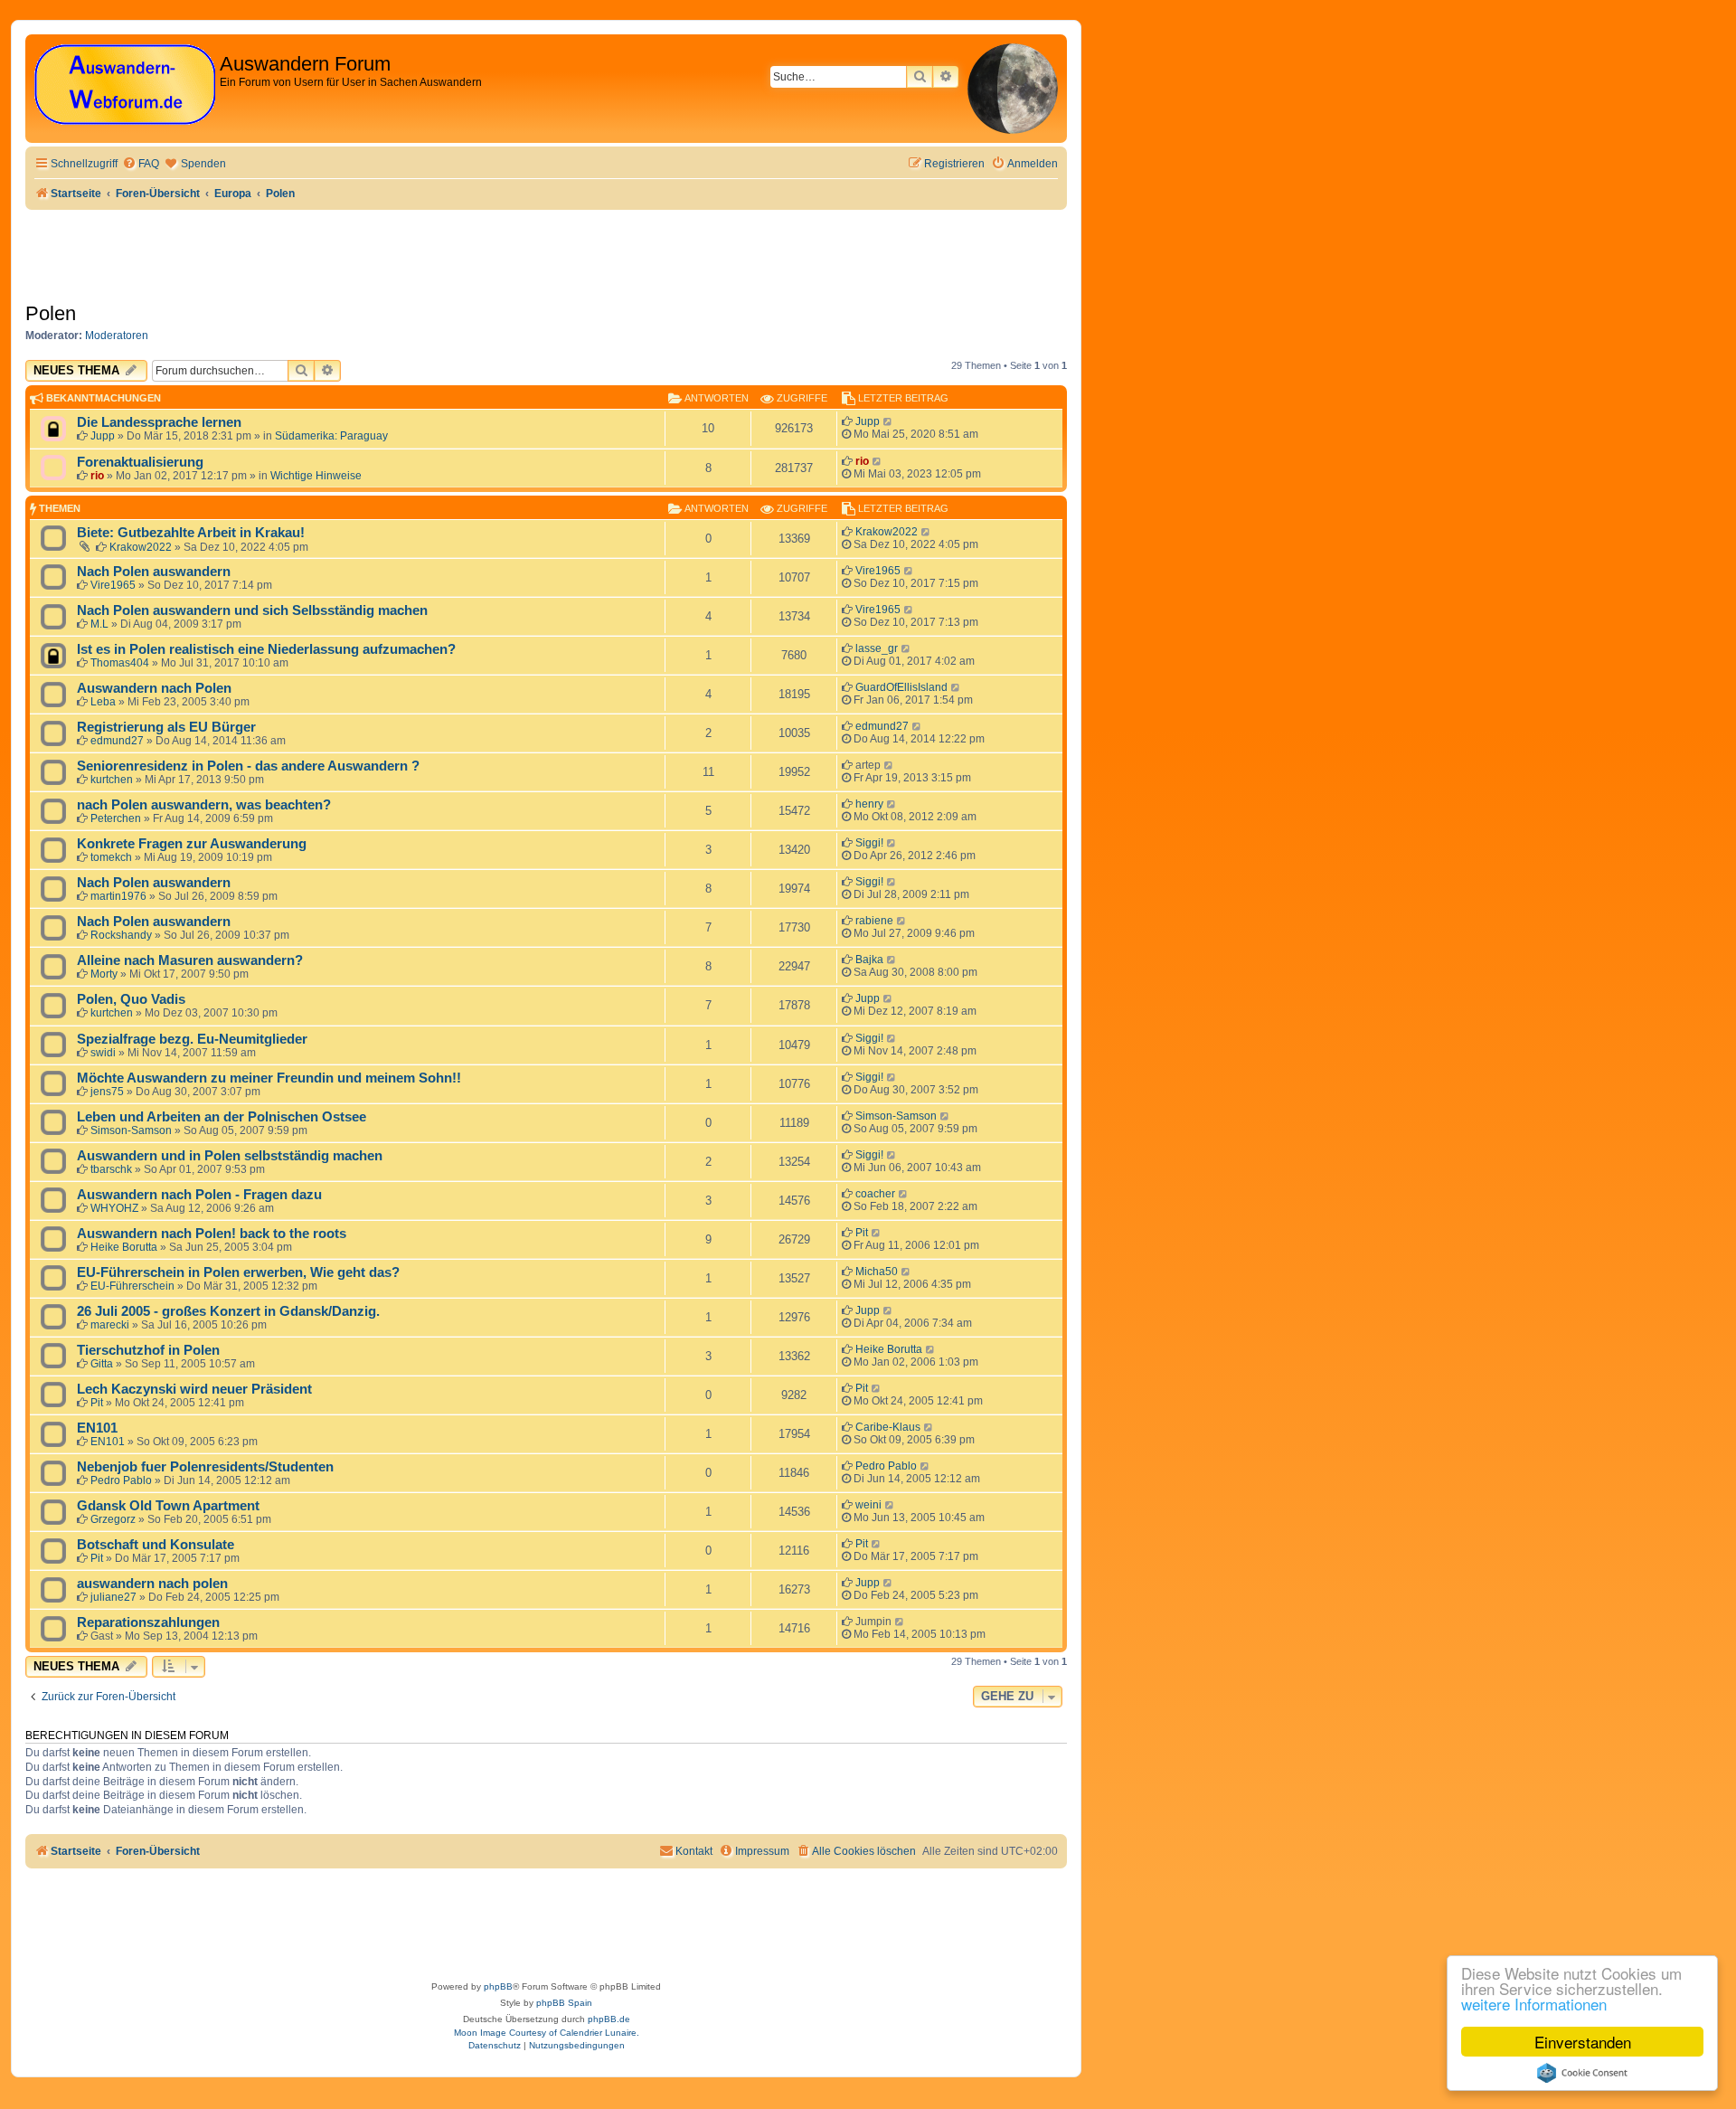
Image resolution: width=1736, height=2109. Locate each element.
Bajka (869, 960)
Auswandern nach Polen (154, 688)
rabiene (874, 921)
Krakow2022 (141, 547)
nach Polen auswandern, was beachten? (204, 805)
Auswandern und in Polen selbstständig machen (230, 1156)
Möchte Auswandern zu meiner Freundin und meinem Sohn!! (269, 1078)
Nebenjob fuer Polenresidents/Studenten (205, 1467)
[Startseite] (125, 85)
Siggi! (869, 843)
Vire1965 (113, 585)
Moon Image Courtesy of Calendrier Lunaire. (547, 2033)
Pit (862, 1233)
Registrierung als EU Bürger (166, 727)
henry (869, 804)
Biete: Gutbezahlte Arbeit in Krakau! (191, 533)
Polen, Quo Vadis (131, 999)
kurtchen (112, 780)
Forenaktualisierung (140, 462)
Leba (103, 702)
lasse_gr (877, 648)
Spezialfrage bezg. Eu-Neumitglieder (192, 1039)
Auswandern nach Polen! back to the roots (212, 1234)
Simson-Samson (131, 1130)
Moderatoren (117, 336)
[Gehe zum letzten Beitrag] (888, 421)
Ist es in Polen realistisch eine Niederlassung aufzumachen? (266, 649)
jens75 (107, 1092)
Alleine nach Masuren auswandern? (190, 960)
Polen (51, 313)
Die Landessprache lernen (159, 422)
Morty (104, 974)
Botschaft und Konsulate (156, 1545)
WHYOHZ (114, 1208)
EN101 (97, 1428)
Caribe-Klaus (888, 1427)
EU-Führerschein (132, 1286)
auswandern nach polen (152, 1584)
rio (97, 476)
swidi (103, 1053)
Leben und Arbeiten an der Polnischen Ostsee (222, 1117)
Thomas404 (120, 663)
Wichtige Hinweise (316, 476)
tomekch (111, 857)
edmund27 (117, 741)
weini (868, 1505)
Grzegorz (113, 1519)
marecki (110, 1325)
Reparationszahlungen (148, 1622)
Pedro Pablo (121, 1480)
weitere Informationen (1534, 2004)
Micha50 (877, 1272)
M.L (99, 624)
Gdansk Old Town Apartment (168, 1506)
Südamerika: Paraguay (331, 436)
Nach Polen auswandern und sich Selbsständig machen (252, 610)
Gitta (102, 1364)
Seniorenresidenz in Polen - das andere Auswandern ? (248, 766)
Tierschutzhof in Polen (148, 1350)
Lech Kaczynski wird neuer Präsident (194, 1389)
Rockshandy (121, 935)
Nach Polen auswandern (154, 572)
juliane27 (113, 1597)
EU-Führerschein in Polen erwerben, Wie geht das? (238, 1272)
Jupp (103, 436)
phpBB (498, 1986)
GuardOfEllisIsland (901, 687)
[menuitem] (141, 164)
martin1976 (118, 896)
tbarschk (111, 1169)
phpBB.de (609, 2019)
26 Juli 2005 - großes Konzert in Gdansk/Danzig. (228, 1311)
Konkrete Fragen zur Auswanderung (192, 844)
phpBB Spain (564, 2003)
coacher (875, 1194)
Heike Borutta (124, 1247)
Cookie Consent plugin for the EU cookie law (1582, 2073)
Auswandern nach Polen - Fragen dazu (199, 1195)
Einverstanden (1583, 2042)
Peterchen (116, 818)
